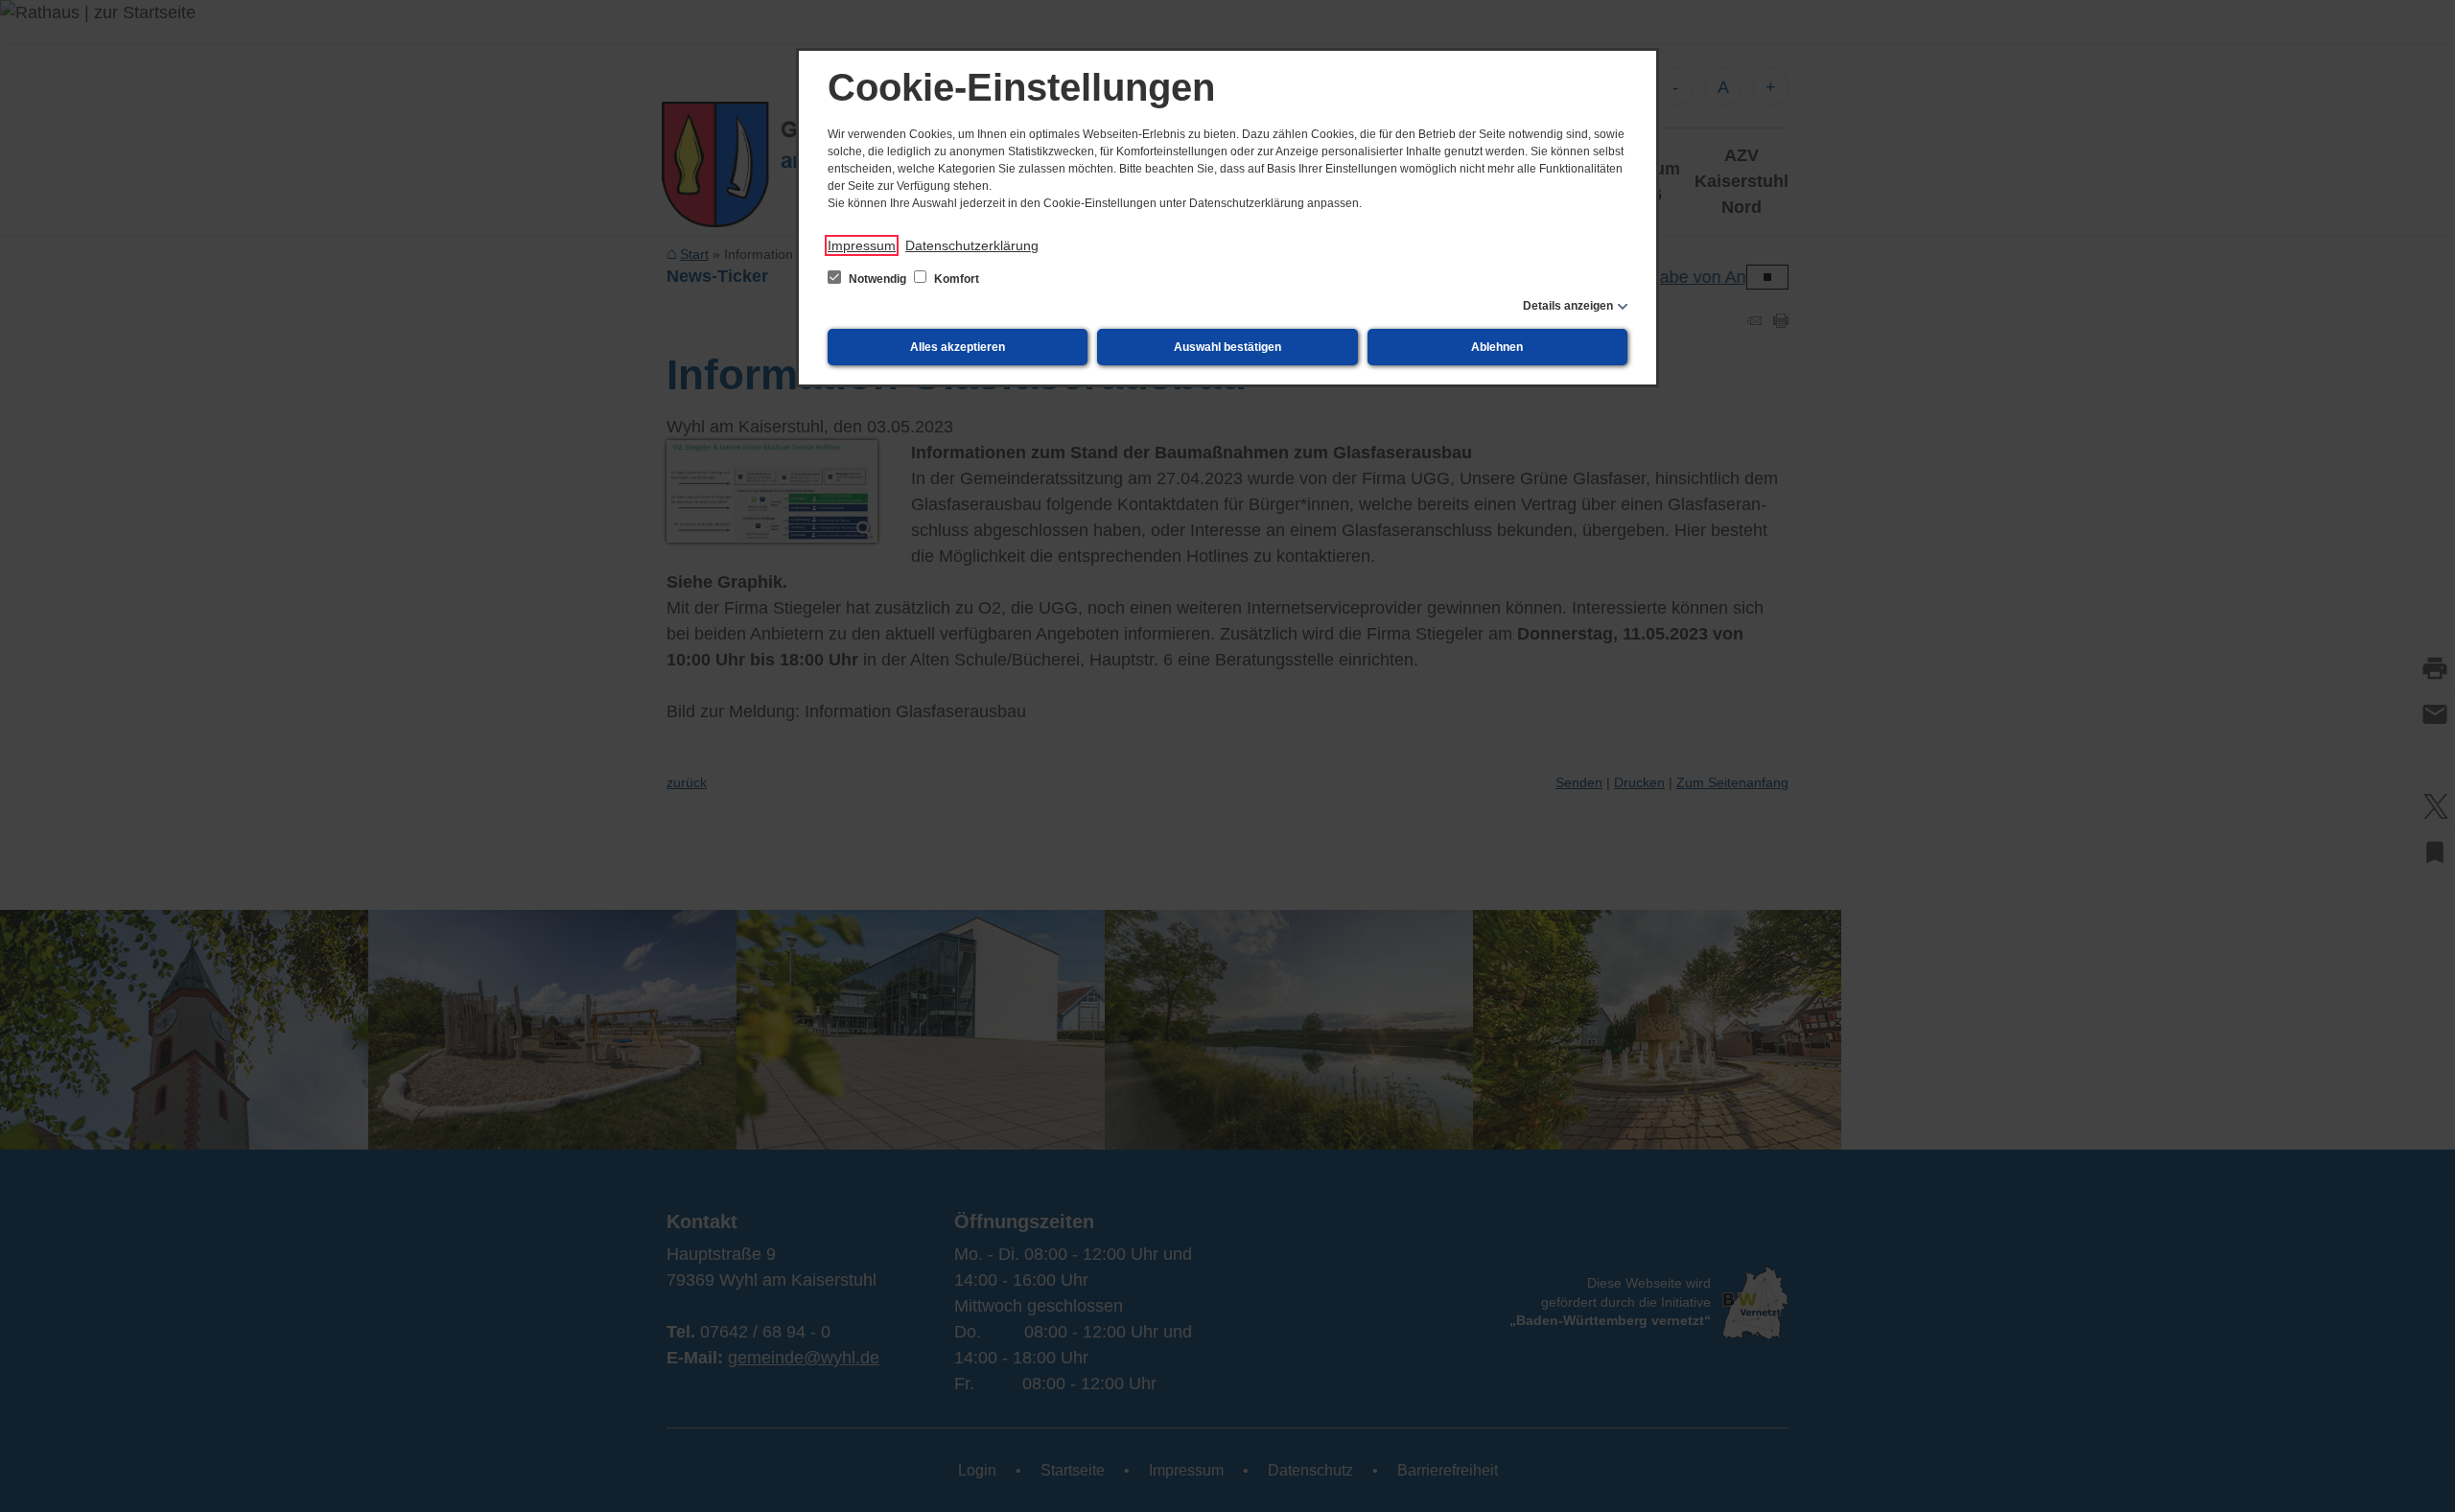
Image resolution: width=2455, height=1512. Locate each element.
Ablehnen (1497, 347)
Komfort (955, 279)
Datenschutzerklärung (972, 245)
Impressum (862, 245)
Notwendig (877, 279)
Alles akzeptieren (958, 347)
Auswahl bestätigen (1227, 347)
